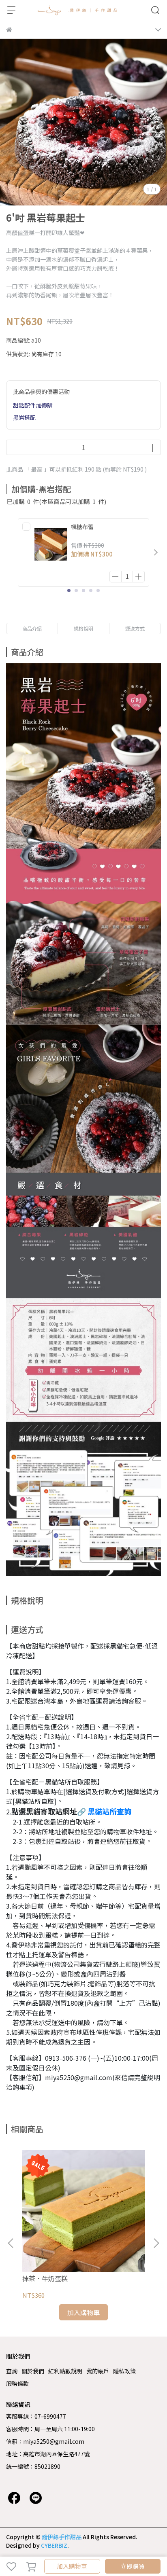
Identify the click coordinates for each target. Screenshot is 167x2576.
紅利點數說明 (65, 2371)
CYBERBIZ (54, 2545)
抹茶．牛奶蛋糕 (45, 2278)
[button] (156, 552)
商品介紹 (32, 628)
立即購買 (133, 2566)
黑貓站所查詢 (109, 1811)
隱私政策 (124, 2371)
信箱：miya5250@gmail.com (45, 2441)
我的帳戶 (98, 2371)
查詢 (12, 2371)
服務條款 (17, 2383)
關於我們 (33, 2371)
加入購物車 (72, 2566)
